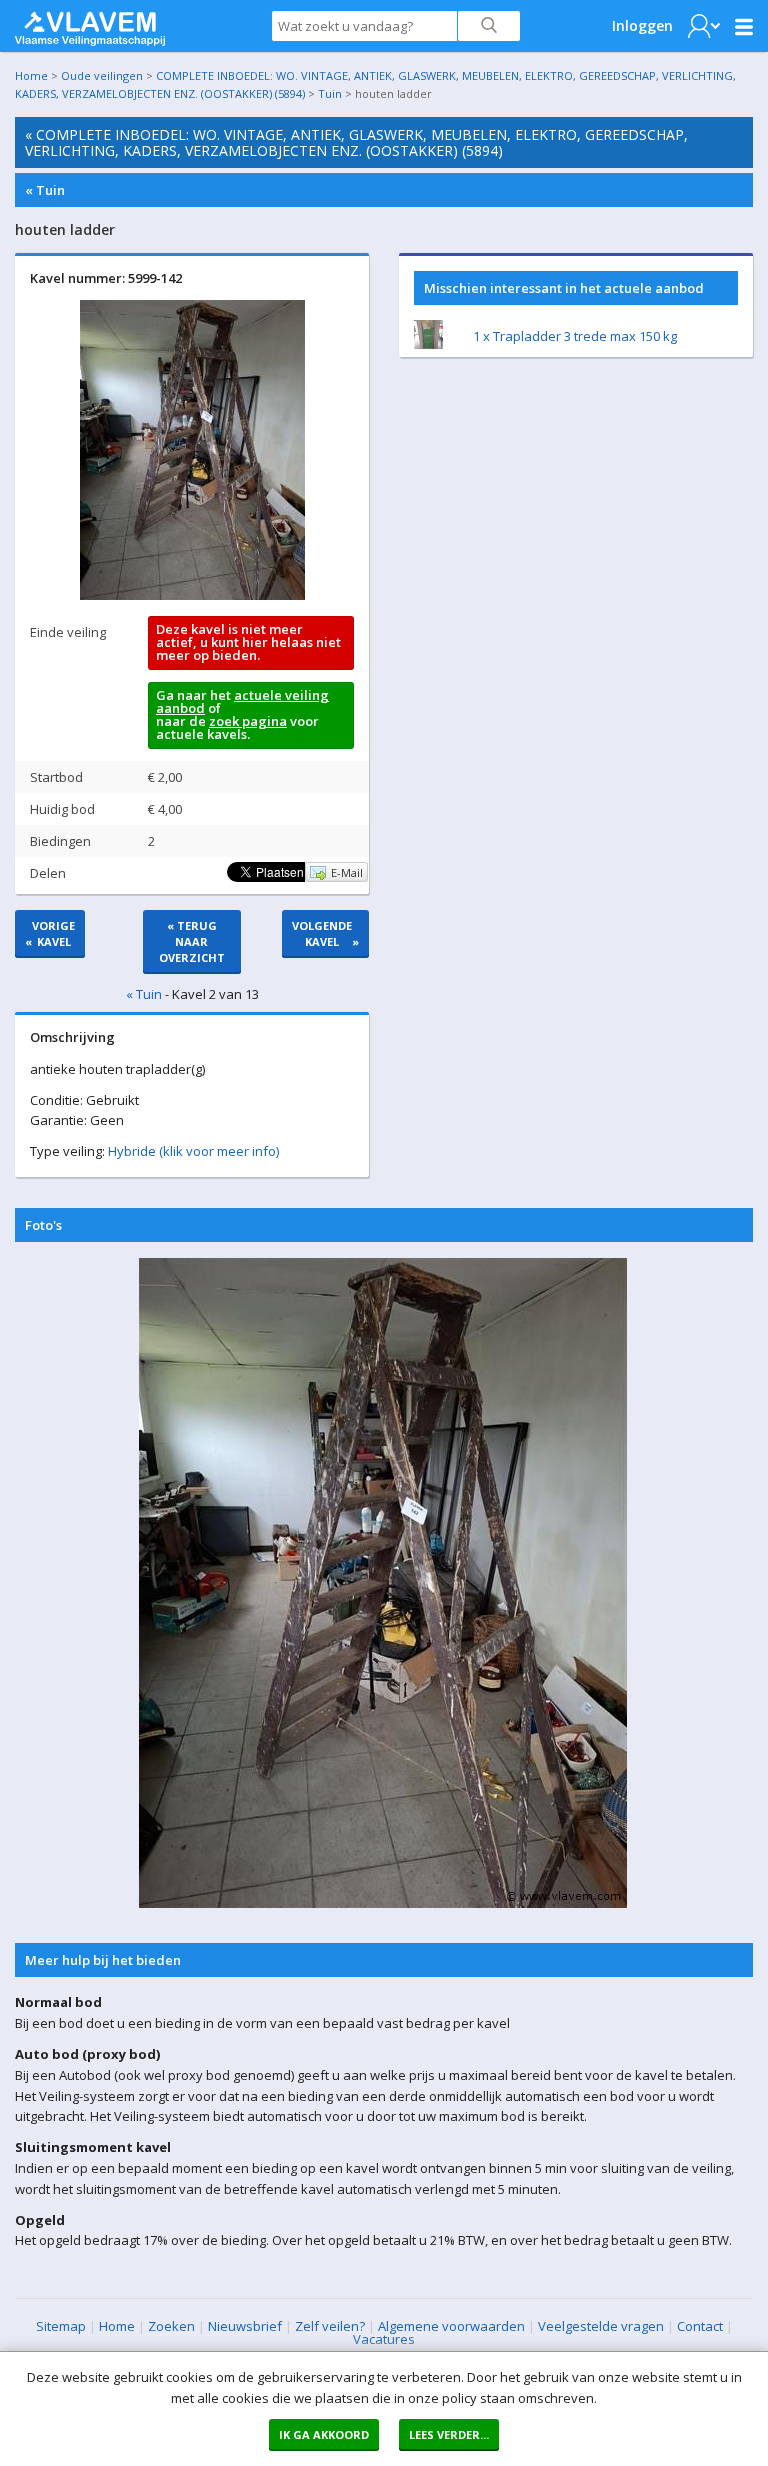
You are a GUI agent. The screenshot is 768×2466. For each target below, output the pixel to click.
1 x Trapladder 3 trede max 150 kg (575, 336)
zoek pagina (248, 721)
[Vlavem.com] (90, 24)
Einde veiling (68, 632)
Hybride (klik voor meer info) (193, 1151)
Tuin (330, 93)
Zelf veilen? (330, 2326)
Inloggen (642, 25)
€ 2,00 (165, 777)
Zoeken (171, 2326)
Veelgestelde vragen (601, 2326)
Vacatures (384, 2339)
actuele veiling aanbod (242, 701)
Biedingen (60, 841)
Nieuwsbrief (245, 2326)
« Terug (192, 941)
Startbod (56, 777)
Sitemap (61, 2326)
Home (31, 75)
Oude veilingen (102, 75)
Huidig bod (62, 809)
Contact (700, 2326)
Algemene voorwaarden (451, 2326)
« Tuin (45, 190)
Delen (48, 873)
